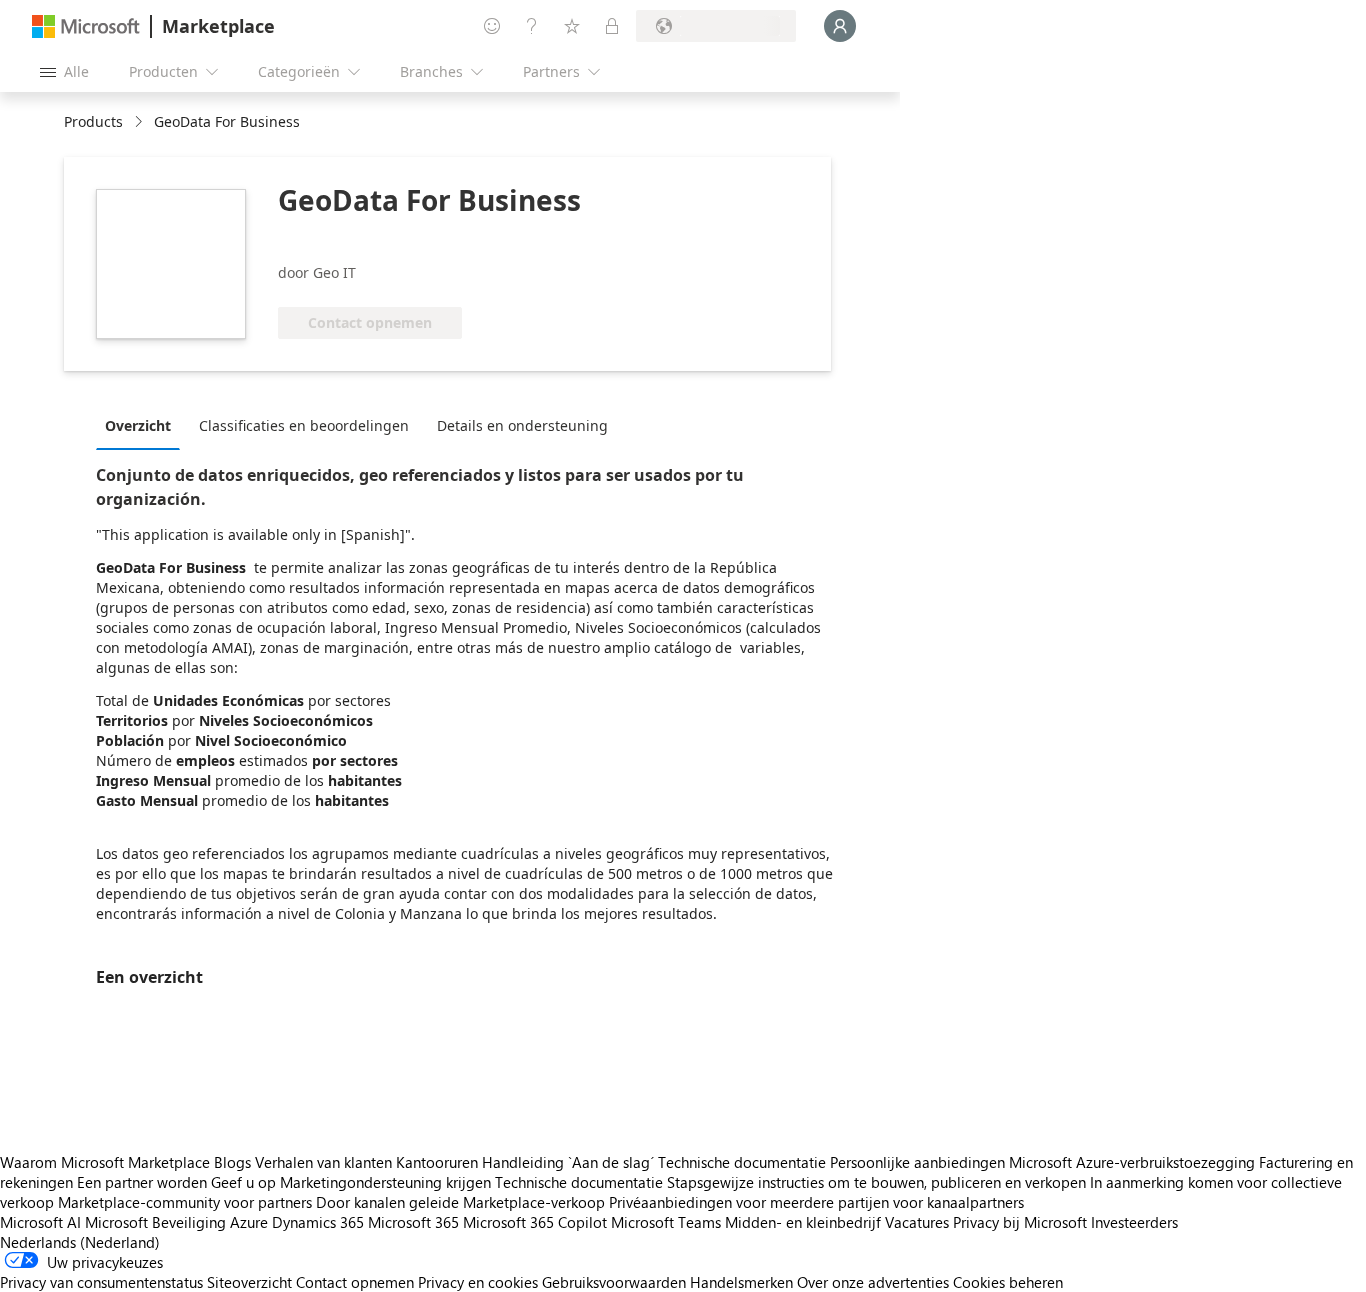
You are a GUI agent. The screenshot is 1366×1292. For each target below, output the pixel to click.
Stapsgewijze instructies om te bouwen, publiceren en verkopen (876, 1182)
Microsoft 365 (413, 1222)
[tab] (143, 425)
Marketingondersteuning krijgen (385, 1182)
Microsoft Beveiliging (155, 1222)
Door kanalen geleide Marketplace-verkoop (460, 1202)
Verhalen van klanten (323, 1162)
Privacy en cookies (478, 1282)
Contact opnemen (355, 1282)
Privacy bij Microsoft (1020, 1222)
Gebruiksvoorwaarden (614, 1282)
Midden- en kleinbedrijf (803, 1222)
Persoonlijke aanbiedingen (917, 1162)
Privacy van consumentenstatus (101, 1282)
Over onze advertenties (873, 1282)
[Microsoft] (86, 26)
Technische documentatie (742, 1162)
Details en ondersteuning (522, 425)
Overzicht (138, 425)
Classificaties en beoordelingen (304, 425)
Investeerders (1134, 1222)
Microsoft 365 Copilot (535, 1222)
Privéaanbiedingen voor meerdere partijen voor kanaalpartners (816, 1202)
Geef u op (243, 1182)
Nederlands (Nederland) (80, 1242)
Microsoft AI (40, 1222)
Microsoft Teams (666, 1222)
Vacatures (917, 1222)
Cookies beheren (1008, 1282)
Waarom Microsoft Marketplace (105, 1162)
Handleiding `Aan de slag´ (568, 1162)
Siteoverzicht (249, 1282)
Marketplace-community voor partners (185, 1202)
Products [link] (93, 121)
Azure (249, 1222)
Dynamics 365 (318, 1222)
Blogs (232, 1162)
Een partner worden (142, 1182)
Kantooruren (437, 1162)
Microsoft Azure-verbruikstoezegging (1134, 1162)
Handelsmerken (741, 1282)
